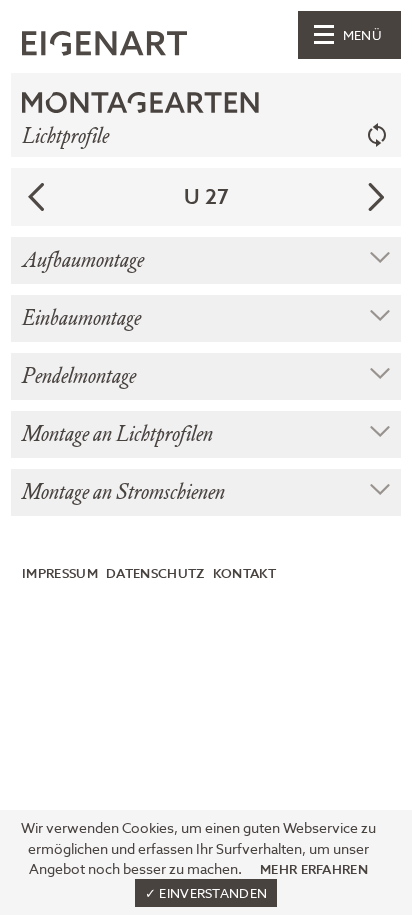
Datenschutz (155, 574)
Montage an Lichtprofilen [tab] (117, 434)
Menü (362, 36)
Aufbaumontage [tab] (83, 260)
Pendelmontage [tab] (79, 376)
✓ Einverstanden (206, 894)
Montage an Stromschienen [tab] (123, 492)
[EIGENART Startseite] (104, 46)
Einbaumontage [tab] (81, 318)
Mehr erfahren (314, 869)
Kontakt (244, 574)
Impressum (60, 574)
